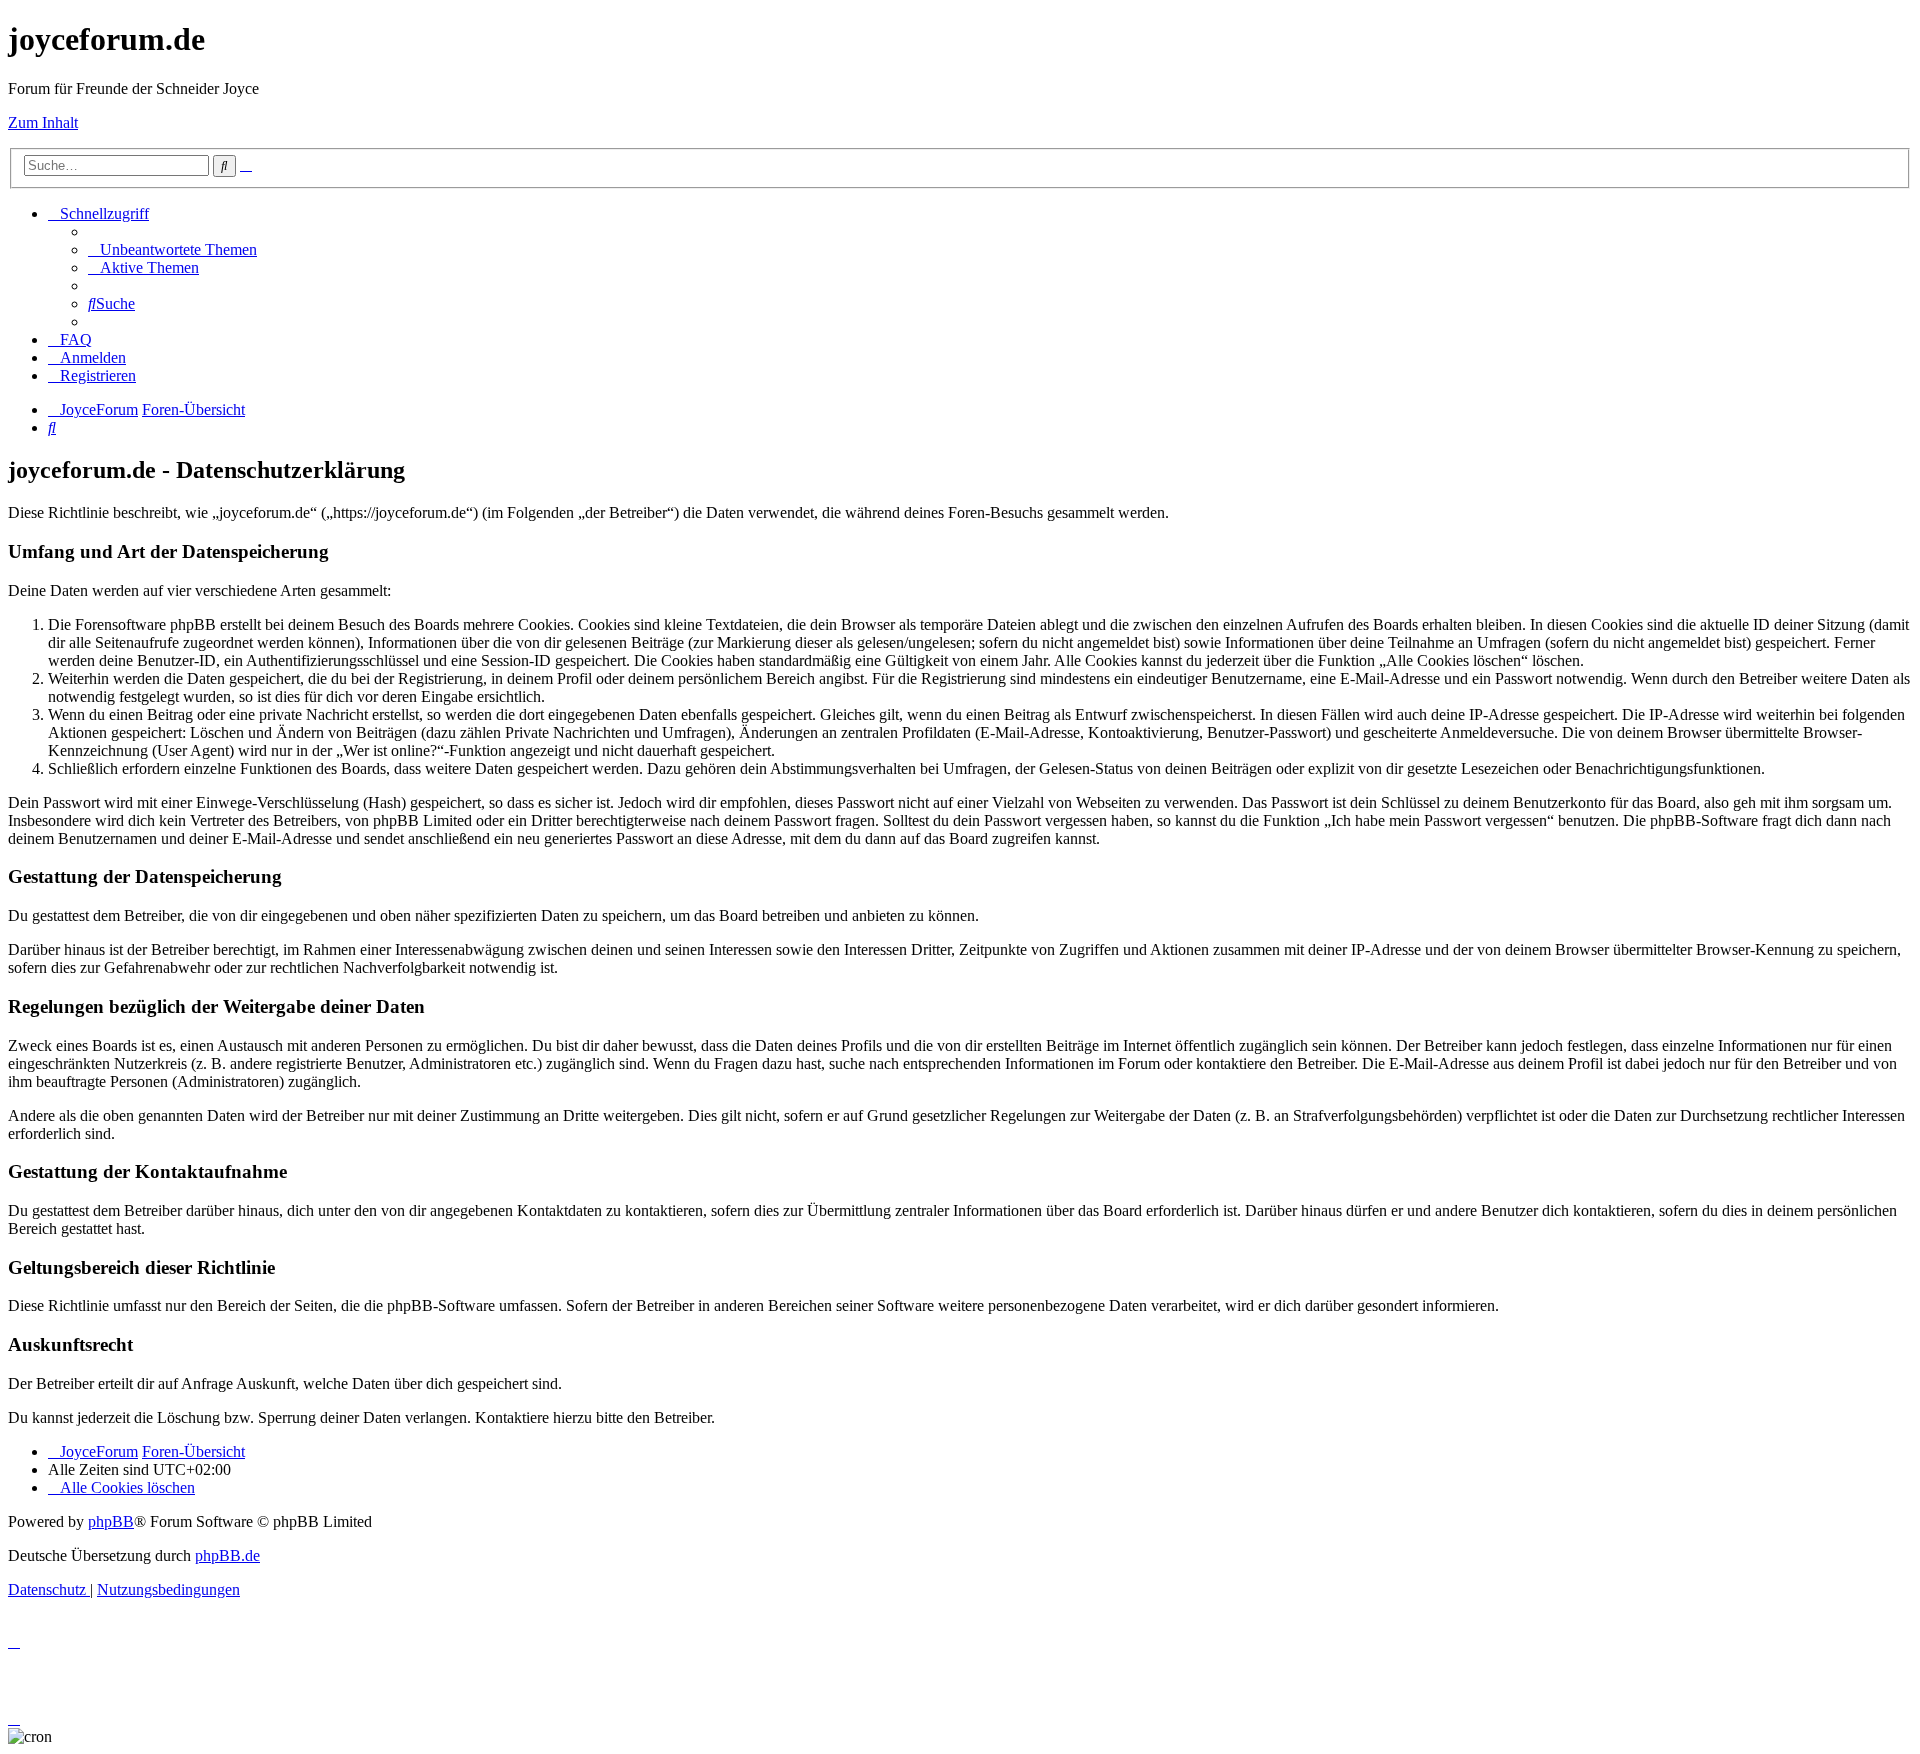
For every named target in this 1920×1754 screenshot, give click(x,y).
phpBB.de (227, 1555)
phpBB (111, 1521)
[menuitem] (172, 249)
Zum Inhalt (43, 122)
